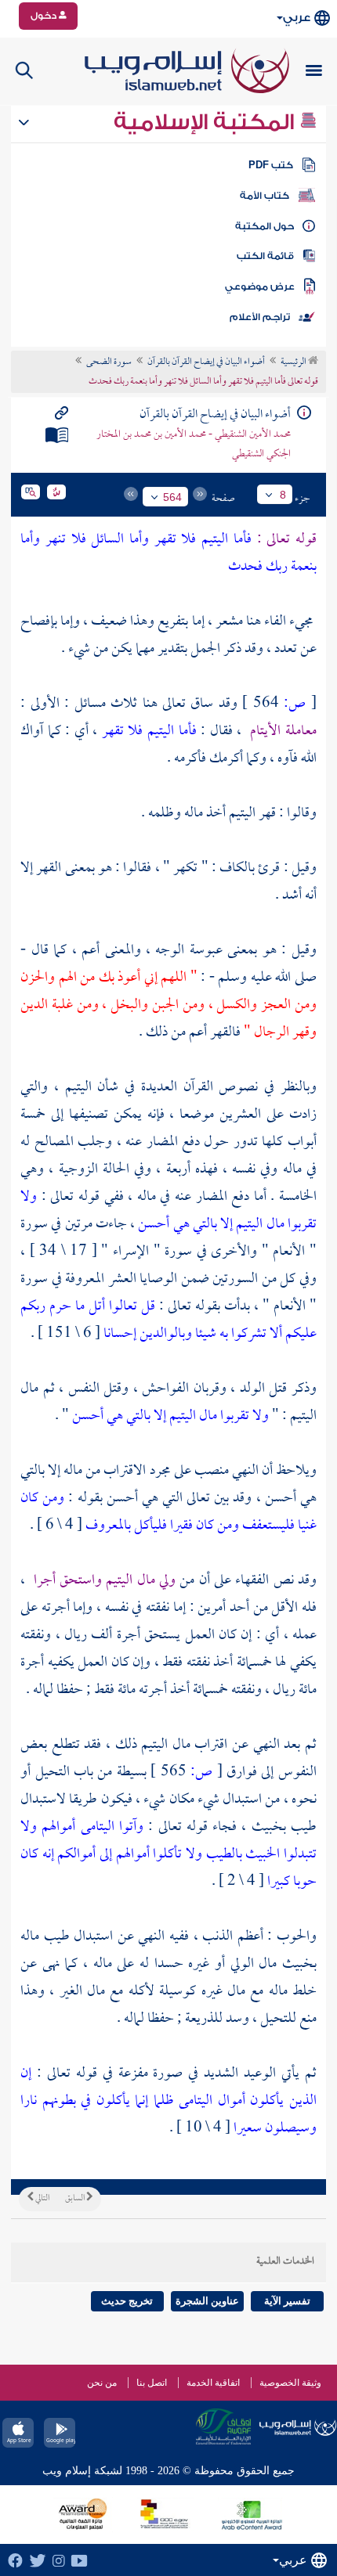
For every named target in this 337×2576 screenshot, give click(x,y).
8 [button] (283, 495)
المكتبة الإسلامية (207, 122)
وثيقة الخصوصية (290, 2383)
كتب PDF (271, 165)
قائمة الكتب (265, 256)
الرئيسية (294, 362)
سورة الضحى (109, 362)
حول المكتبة (265, 226)
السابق (76, 2199)
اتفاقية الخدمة (213, 2383)
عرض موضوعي (260, 286)
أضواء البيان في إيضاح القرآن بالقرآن (206, 362)
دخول (45, 16)
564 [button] (172, 497)
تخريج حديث (127, 2301)
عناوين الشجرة (207, 2301)
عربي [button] (297, 18)
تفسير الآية (287, 2301)
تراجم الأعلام (260, 317)
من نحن (102, 2383)
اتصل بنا (152, 2383)
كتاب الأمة (265, 196)
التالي (42, 2199)
